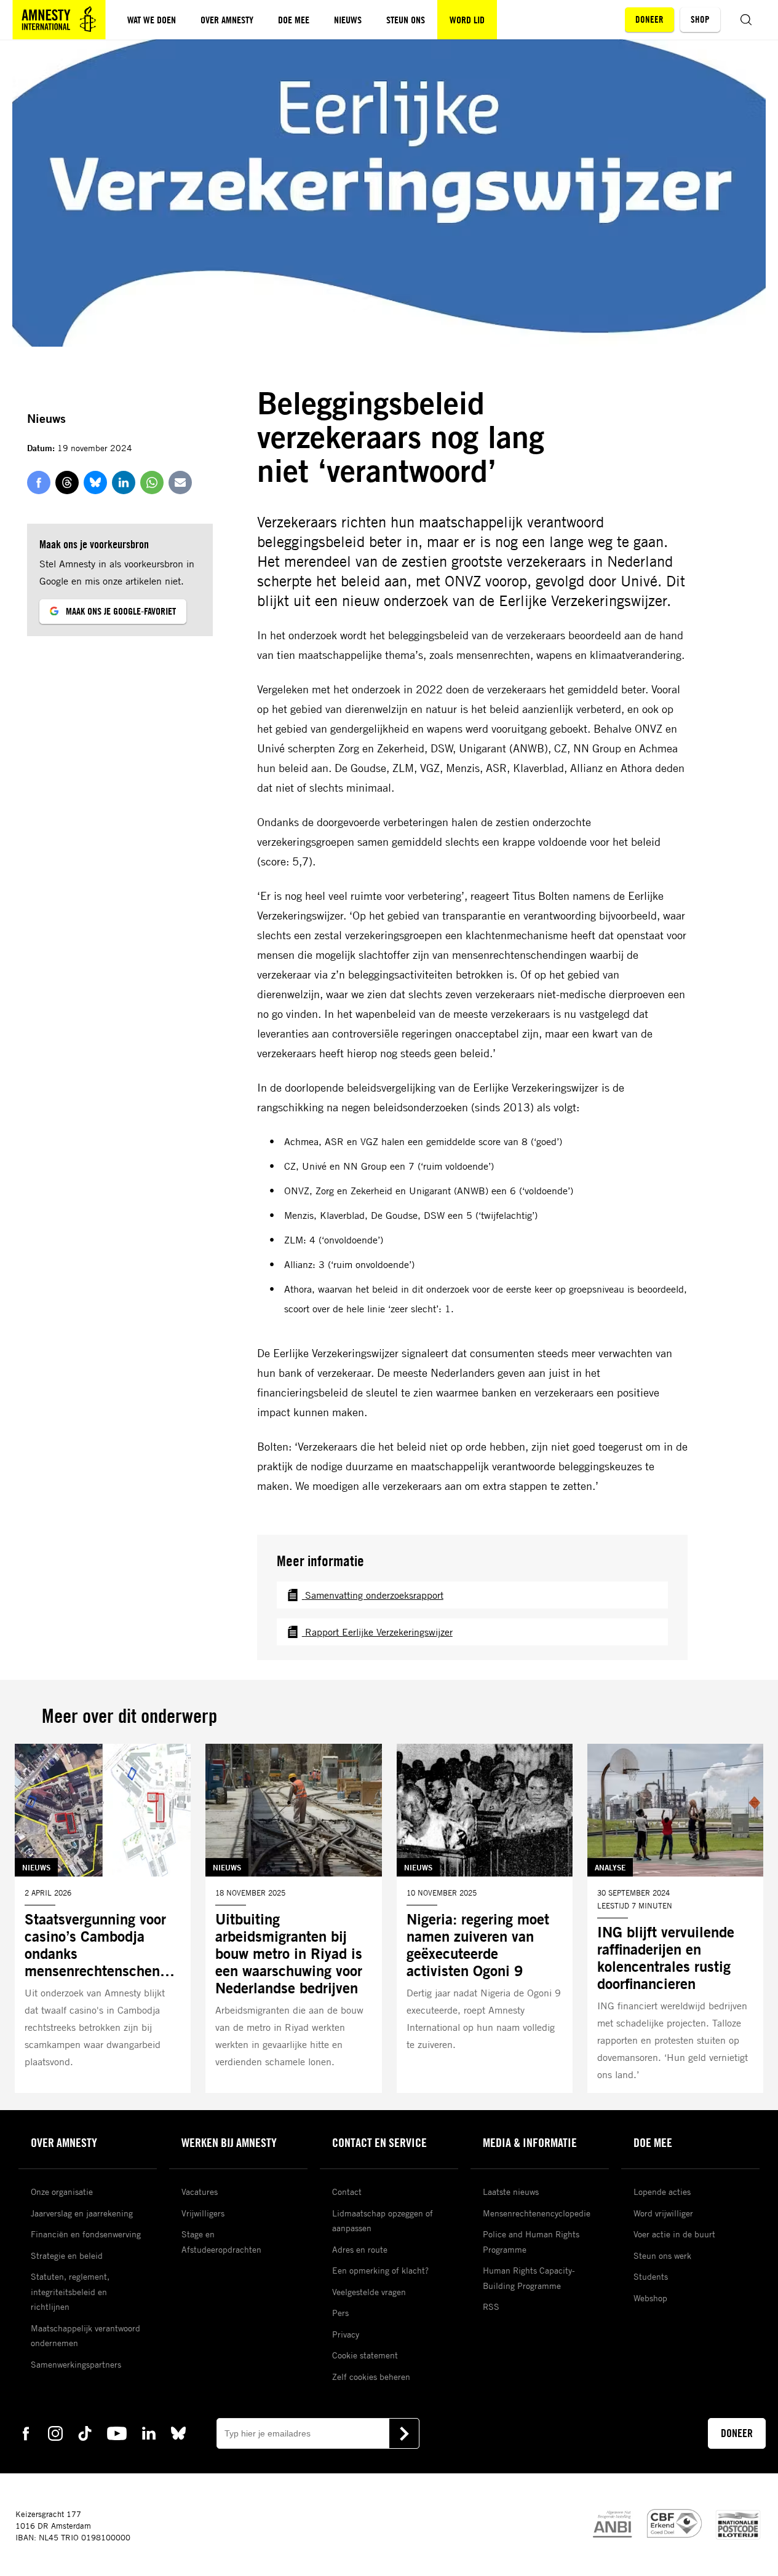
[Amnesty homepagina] (59, 20)
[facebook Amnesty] (26, 2432)
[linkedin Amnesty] (149, 2432)
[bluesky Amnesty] (178, 2432)
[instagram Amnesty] (55, 2432)
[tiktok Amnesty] (85, 2432)
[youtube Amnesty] (117, 2432)
